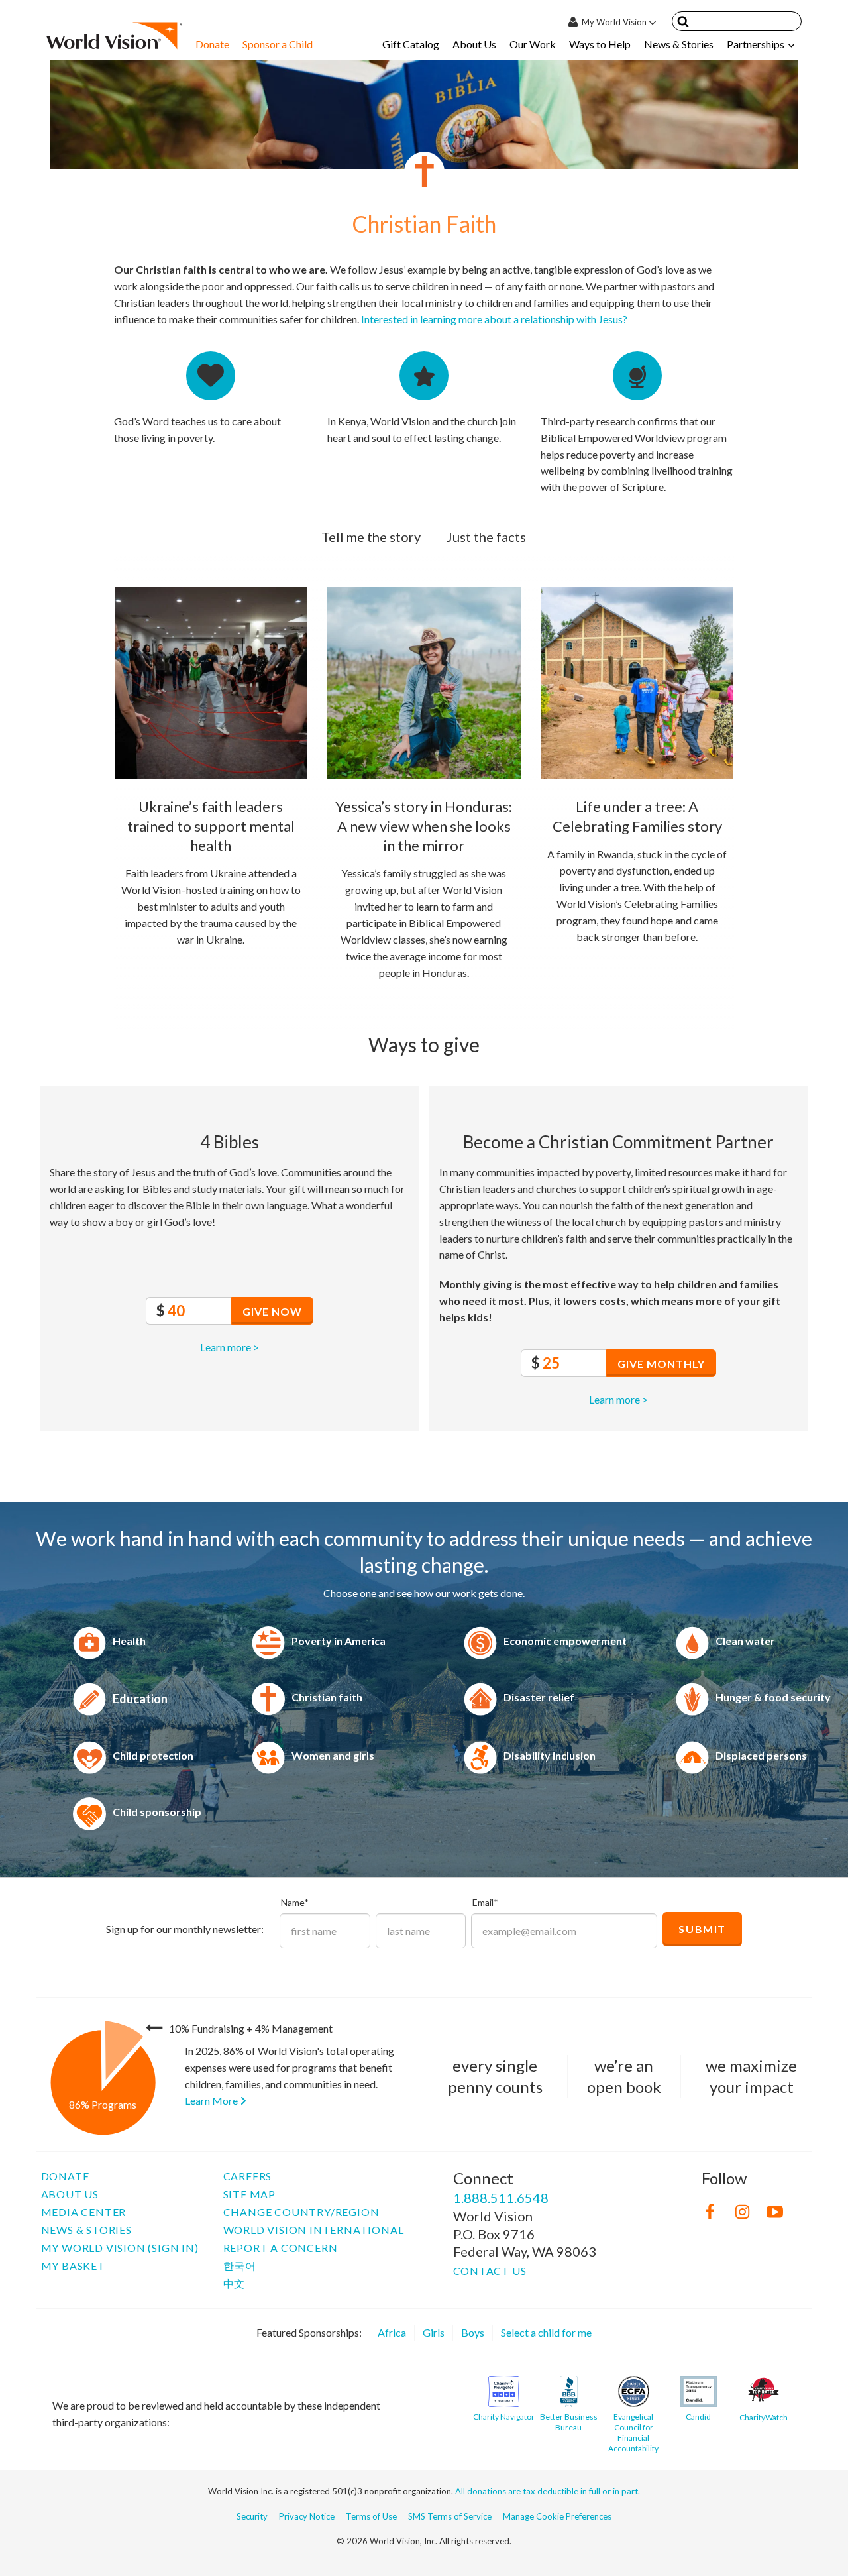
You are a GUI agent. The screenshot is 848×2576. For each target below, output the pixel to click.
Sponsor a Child (278, 44)
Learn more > (230, 1347)
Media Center (84, 2212)
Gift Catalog (411, 44)
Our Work (533, 44)
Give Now (272, 1311)
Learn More (212, 2100)
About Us (474, 44)
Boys (473, 2332)
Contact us (490, 2271)
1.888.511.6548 (501, 2198)
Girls (434, 2332)
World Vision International (314, 2230)
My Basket (73, 2266)
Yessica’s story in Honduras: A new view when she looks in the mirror (424, 826)
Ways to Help (600, 44)
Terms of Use (371, 2516)
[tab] (371, 537)
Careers (248, 2176)
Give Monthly (661, 1364)
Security (252, 2516)
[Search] (683, 24)
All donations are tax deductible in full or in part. (548, 2491)
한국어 (240, 2266)
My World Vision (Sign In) (120, 2248)
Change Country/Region (301, 2212)
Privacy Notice (307, 2516)
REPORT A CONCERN (281, 2248)
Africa (392, 2332)
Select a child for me (546, 2332)
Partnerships (756, 44)
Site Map (249, 2194)
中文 (235, 2283)
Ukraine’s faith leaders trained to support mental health (211, 826)
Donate (212, 44)
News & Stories (679, 44)
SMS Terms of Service (450, 2516)
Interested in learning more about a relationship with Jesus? (494, 319)
